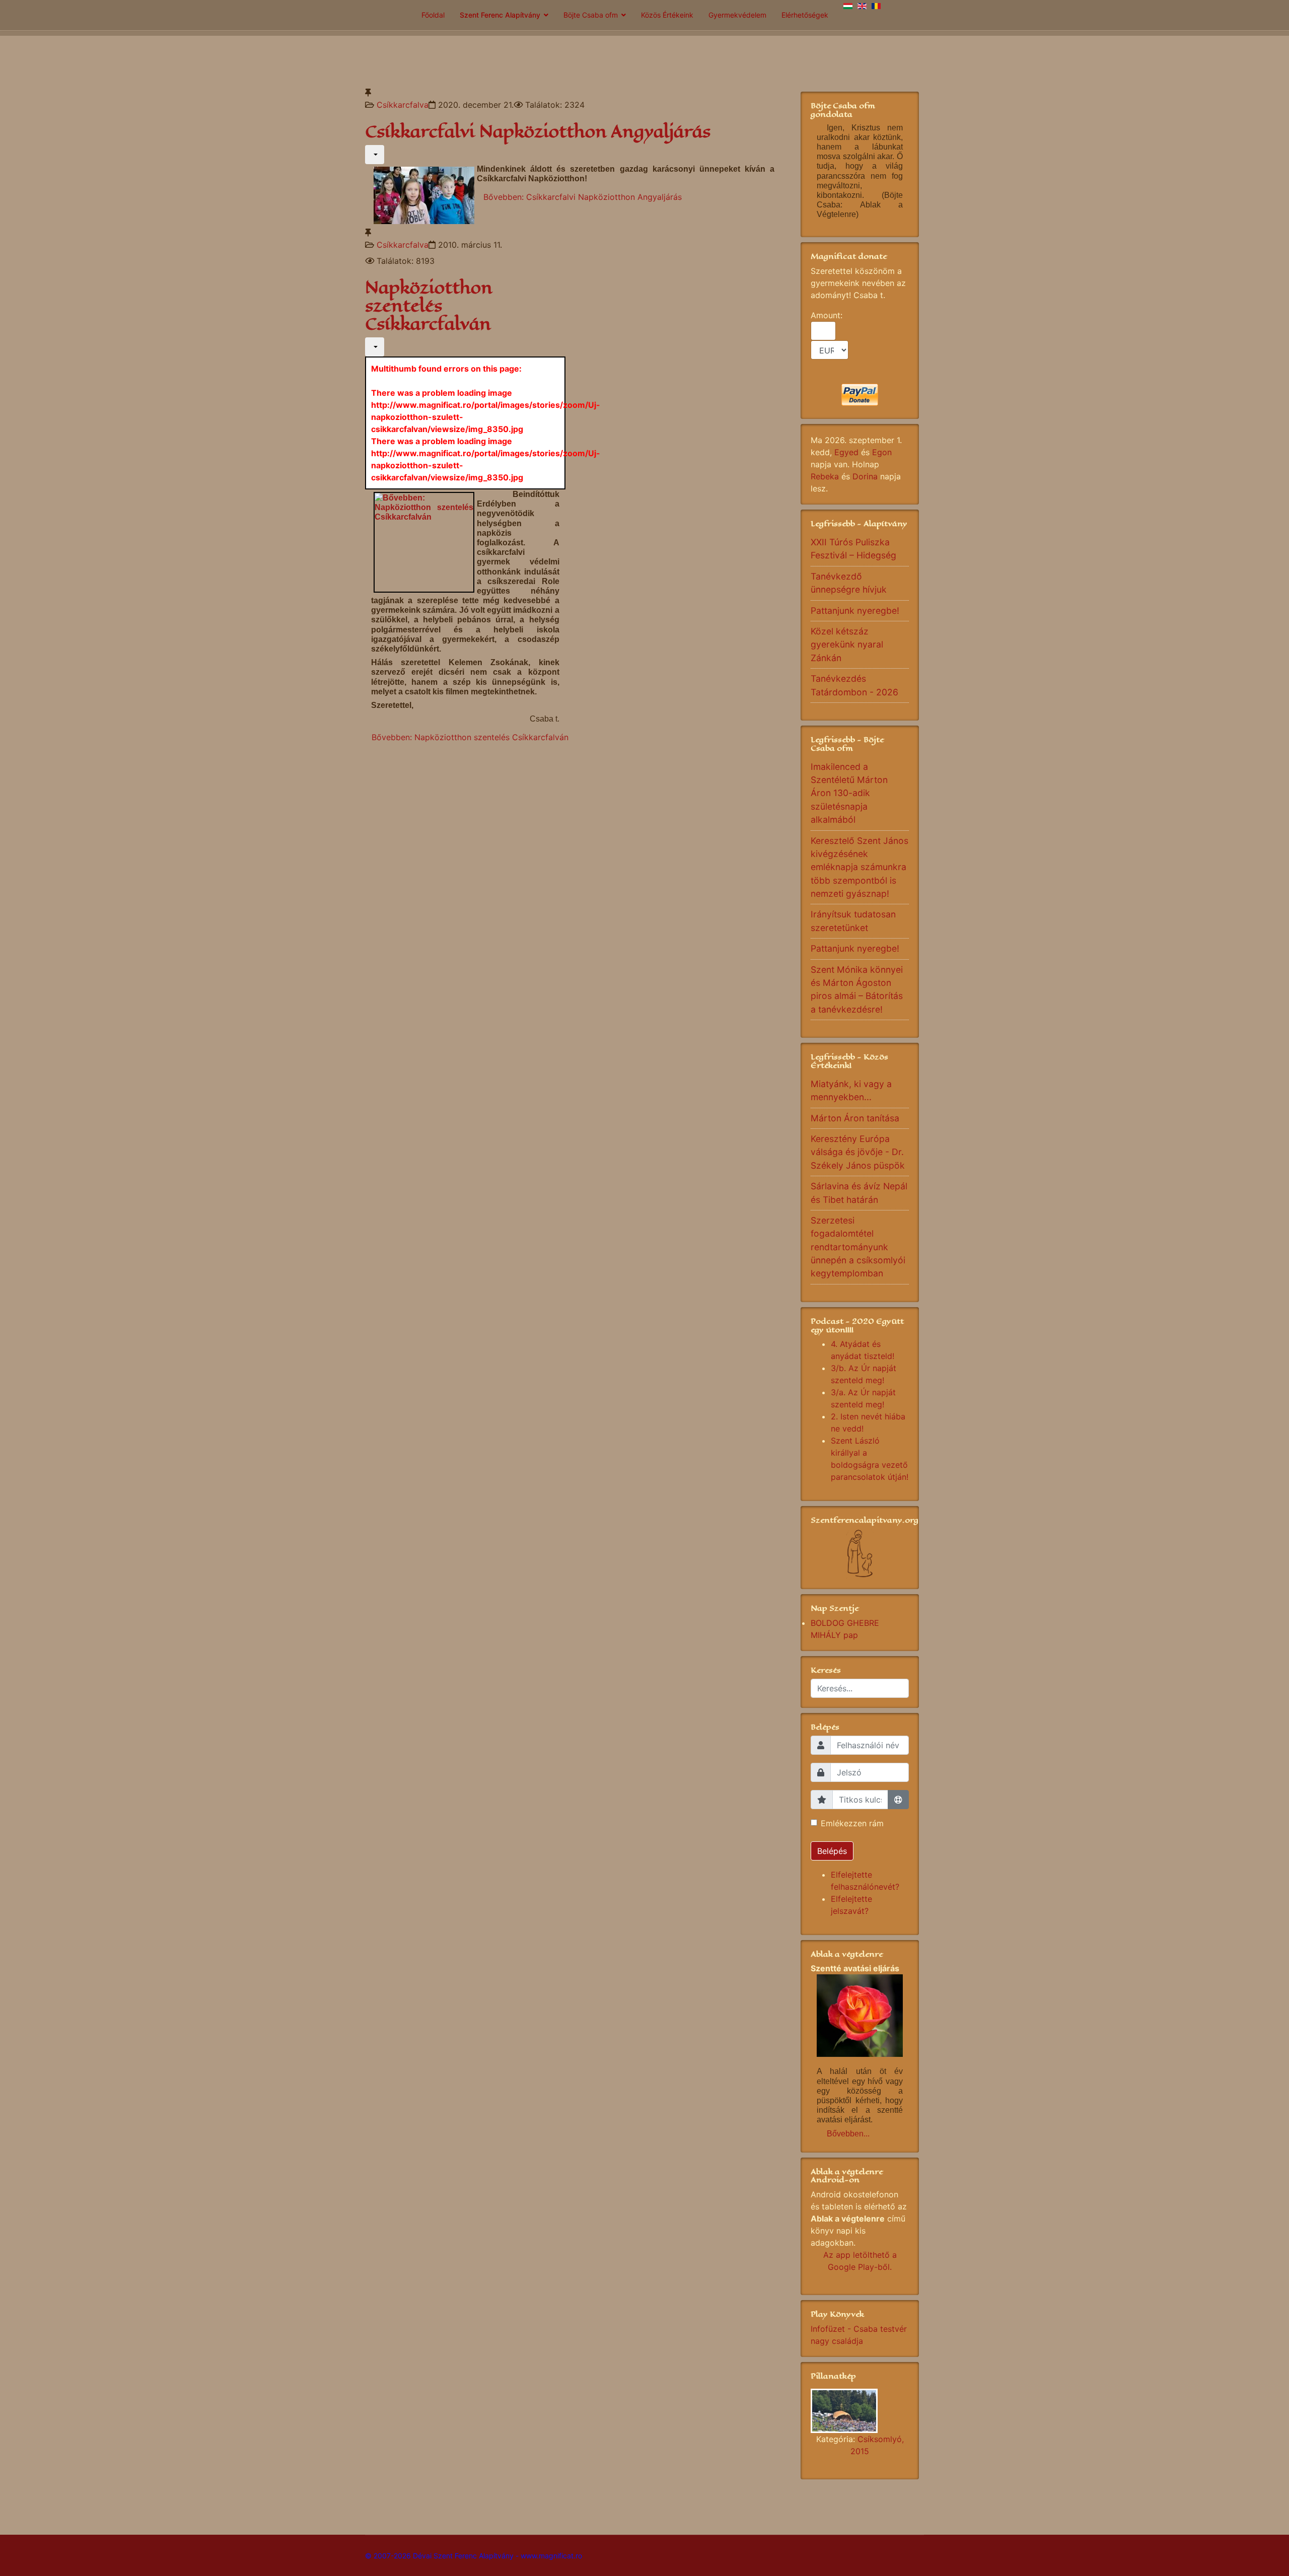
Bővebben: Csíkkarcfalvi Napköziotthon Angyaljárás (583, 197)
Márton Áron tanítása (855, 1118)
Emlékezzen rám (852, 1823)
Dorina (865, 476)
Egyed (846, 452)
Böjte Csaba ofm (591, 15)
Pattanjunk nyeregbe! (855, 611)
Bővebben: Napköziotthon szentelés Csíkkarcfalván (470, 737)
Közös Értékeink (667, 15)
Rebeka (825, 476)
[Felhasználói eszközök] (375, 155)
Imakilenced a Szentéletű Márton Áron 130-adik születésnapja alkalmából (849, 793)
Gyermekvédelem (737, 15)
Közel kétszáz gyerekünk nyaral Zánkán (847, 645)
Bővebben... (848, 2134)
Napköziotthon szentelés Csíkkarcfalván (429, 306)
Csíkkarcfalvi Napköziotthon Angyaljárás (538, 132)
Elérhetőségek (805, 15)
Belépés (832, 1851)
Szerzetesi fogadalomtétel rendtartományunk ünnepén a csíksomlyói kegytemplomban (858, 1247)
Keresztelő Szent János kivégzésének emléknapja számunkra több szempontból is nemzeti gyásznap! (860, 867)
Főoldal (433, 15)
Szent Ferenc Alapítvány (500, 15)
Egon (882, 452)
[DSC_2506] (860, 2411)
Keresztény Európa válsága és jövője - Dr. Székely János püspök (858, 1152)
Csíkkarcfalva (403, 105)
